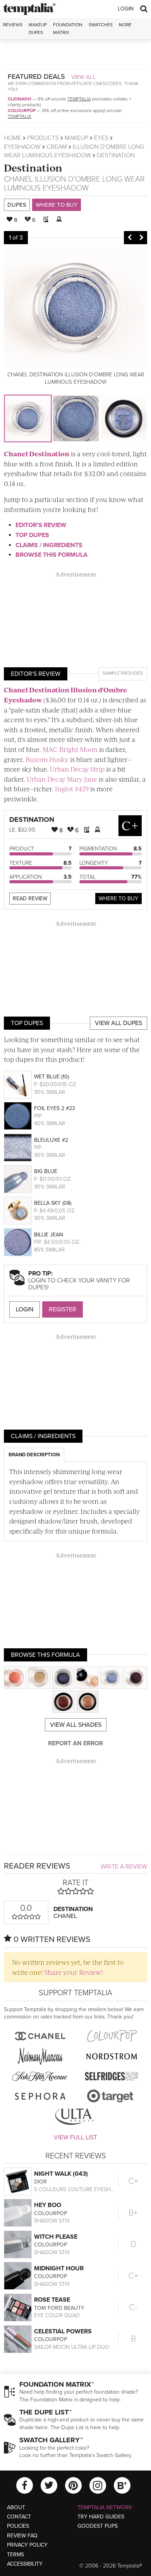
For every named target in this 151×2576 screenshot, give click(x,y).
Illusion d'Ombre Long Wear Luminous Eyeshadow (74, 184)
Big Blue (46, 1171)
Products (43, 138)
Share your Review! (73, 1972)
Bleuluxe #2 (51, 1140)
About (16, 2507)
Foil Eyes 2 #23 (55, 1108)
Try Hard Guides (101, 2517)
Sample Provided (123, 673)
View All (84, 77)
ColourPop (22, 111)
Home (13, 138)
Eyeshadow (22, 147)
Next (141, 238)
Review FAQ (22, 2536)
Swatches (101, 25)
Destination (33, 167)
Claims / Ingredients (49, 545)
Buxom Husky (47, 759)
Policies (18, 2526)
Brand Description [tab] (34, 1455)
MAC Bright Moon (70, 749)
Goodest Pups (98, 2526)
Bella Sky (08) (53, 1203)
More (125, 25)
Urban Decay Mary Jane (62, 779)
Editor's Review (41, 525)
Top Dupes (32, 535)
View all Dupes (118, 1023)
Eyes (101, 138)
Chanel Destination (37, 454)
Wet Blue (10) (51, 1077)
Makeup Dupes (38, 28)
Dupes (17, 205)
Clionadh (20, 99)
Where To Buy (118, 899)
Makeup (76, 138)
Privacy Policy (27, 2545)
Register (63, 1309)
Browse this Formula (51, 555)
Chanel (18, 179)
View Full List (75, 2137)
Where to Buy (57, 205)
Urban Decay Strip (77, 769)
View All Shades (76, 1725)
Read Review (30, 899)
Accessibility (25, 2564)
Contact (19, 2517)
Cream (57, 147)
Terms (15, 2555)
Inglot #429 (72, 789)
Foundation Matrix (68, 28)
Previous (130, 238)
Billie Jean (49, 1235)
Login (126, 9)
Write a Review (124, 1867)
